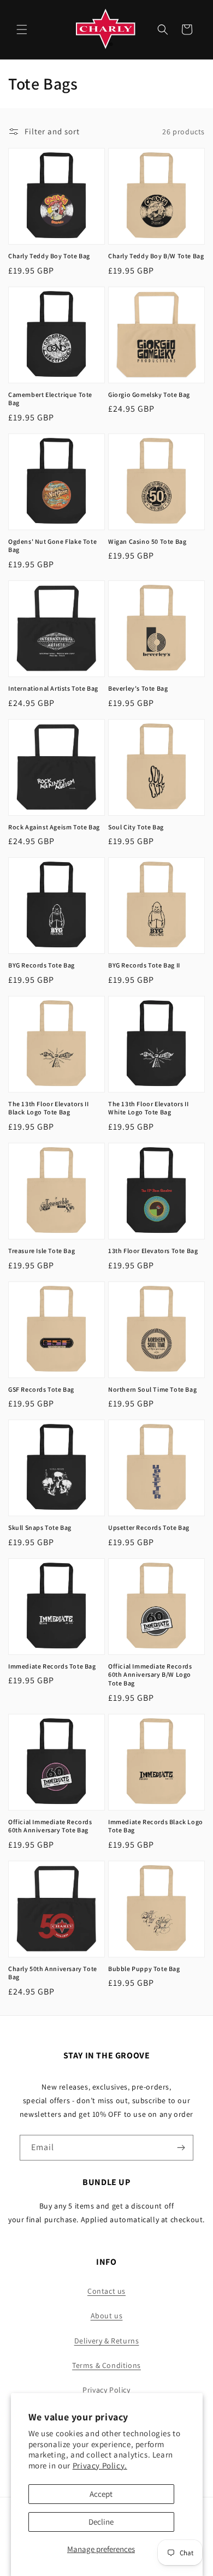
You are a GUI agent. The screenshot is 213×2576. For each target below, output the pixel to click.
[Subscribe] (181, 2148)
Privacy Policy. (100, 2465)
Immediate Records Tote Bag (52, 1666)
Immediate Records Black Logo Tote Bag (156, 1826)
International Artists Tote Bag (53, 688)
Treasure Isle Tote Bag (42, 1251)
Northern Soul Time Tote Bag (152, 1389)
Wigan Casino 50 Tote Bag (147, 541)
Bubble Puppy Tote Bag (144, 1969)
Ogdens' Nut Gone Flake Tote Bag (52, 546)
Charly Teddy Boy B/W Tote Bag (156, 256)
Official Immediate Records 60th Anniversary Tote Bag (50, 1826)
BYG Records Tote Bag (42, 965)
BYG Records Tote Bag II (144, 965)
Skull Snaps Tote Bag (40, 1527)
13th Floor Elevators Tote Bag (153, 1251)
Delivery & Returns (107, 2341)
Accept (101, 2494)
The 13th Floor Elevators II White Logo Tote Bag (148, 1108)
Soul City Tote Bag (136, 827)
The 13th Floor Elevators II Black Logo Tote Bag (48, 1108)
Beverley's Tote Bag (138, 688)
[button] (22, 29)
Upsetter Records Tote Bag (149, 1527)
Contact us (106, 2291)
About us (107, 2316)
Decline (101, 2522)
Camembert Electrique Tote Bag (50, 399)
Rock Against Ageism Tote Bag (54, 827)
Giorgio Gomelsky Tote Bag (149, 394)
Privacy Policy (106, 2390)
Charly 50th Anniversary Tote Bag (53, 1973)
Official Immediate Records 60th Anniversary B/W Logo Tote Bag (150, 1675)
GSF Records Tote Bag (41, 1389)
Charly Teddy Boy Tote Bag (49, 256)
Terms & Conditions (106, 2365)
